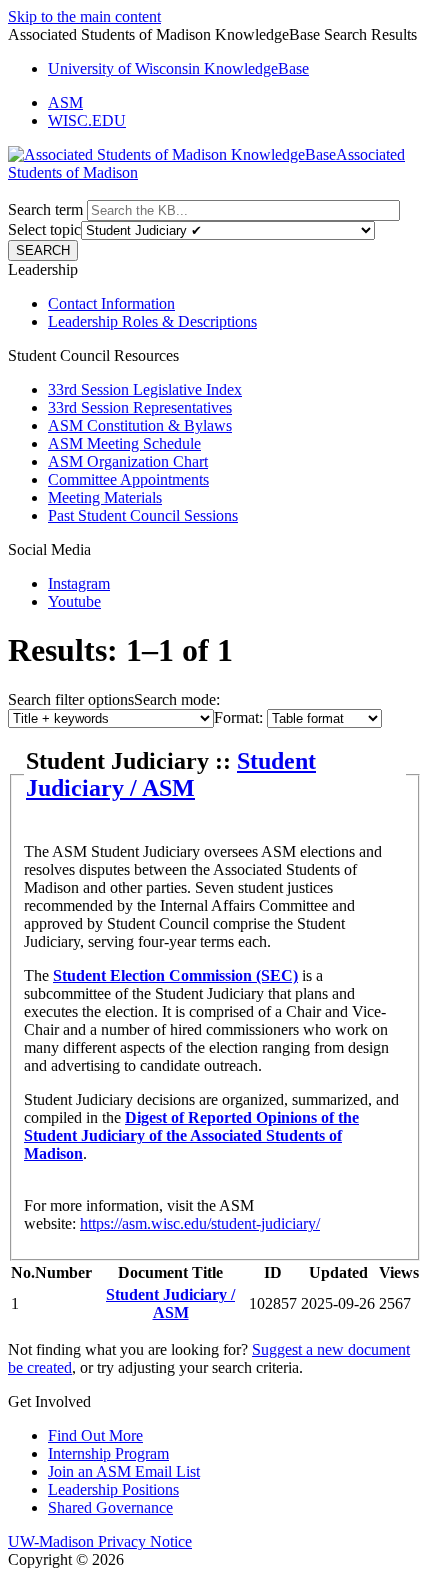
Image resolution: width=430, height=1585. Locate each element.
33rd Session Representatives (140, 407)
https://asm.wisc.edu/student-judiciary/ (200, 1223)
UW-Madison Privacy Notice (100, 1541)
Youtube (74, 601)
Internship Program (108, 1453)
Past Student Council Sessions (143, 515)
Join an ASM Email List (124, 1471)
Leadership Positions (113, 1489)
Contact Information (111, 303)
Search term (45, 209)
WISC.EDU (87, 120)
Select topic (44, 229)
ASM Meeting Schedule (124, 443)
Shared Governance (110, 1507)
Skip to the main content (84, 16)
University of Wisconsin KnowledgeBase (178, 68)
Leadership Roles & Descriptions (152, 321)
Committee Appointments (128, 479)
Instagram (79, 583)
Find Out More (95, 1435)
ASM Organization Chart (128, 461)
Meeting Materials (105, 497)
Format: (238, 717)
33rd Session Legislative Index (145, 389)
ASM (65, 102)
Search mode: (177, 699)
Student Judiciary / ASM (171, 774)
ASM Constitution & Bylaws (140, 425)
